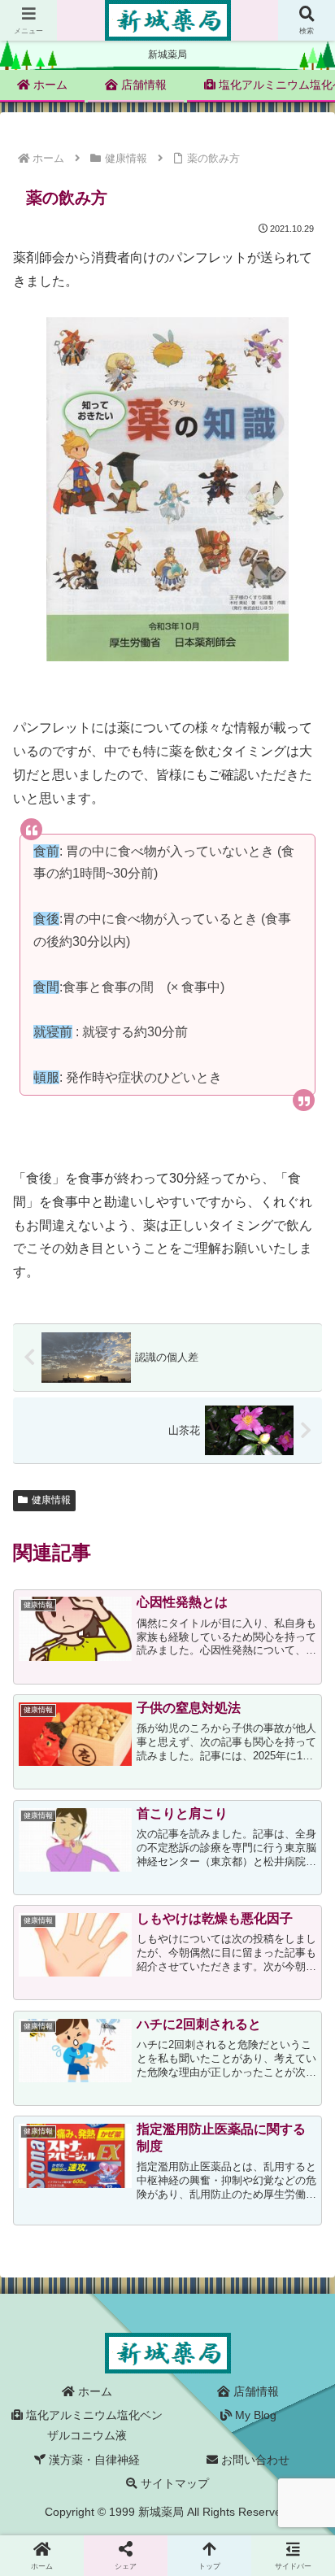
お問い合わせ (254, 2460)
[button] (301, 2184)
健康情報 (51, 1500)
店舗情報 (255, 2391)
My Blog (254, 2415)
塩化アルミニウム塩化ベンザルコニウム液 (93, 2425)
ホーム (94, 2391)
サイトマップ (173, 2483)
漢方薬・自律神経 (93, 2460)
